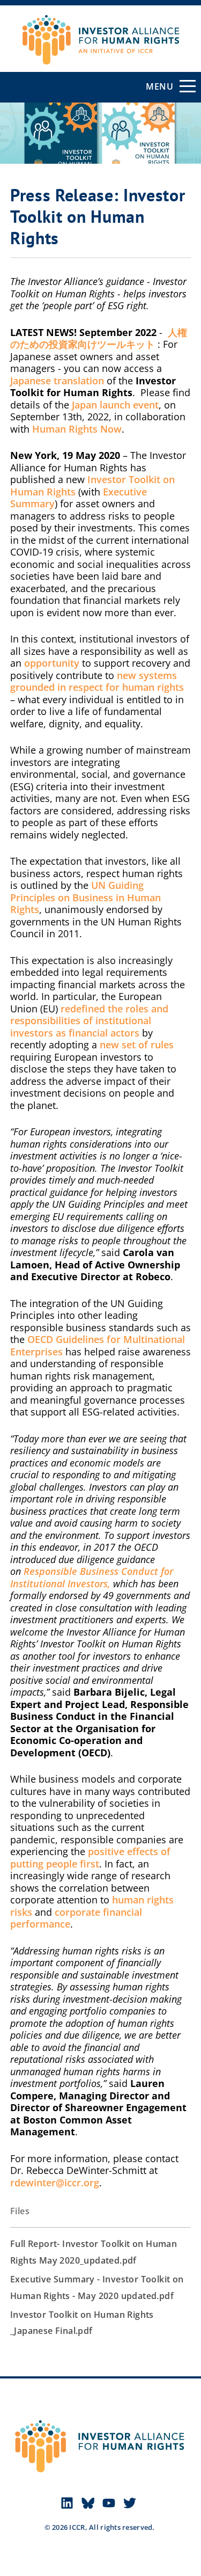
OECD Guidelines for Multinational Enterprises (98, 1345)
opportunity (52, 663)
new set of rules (137, 1045)
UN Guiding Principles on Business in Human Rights (85, 897)
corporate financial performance (76, 1918)
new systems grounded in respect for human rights (97, 681)
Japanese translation (57, 381)
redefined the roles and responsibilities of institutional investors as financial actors (89, 1021)
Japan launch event (115, 405)
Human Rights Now (77, 429)
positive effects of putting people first (90, 1858)
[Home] (100, 30)
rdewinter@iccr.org (55, 2183)
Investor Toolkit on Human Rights (92, 486)
